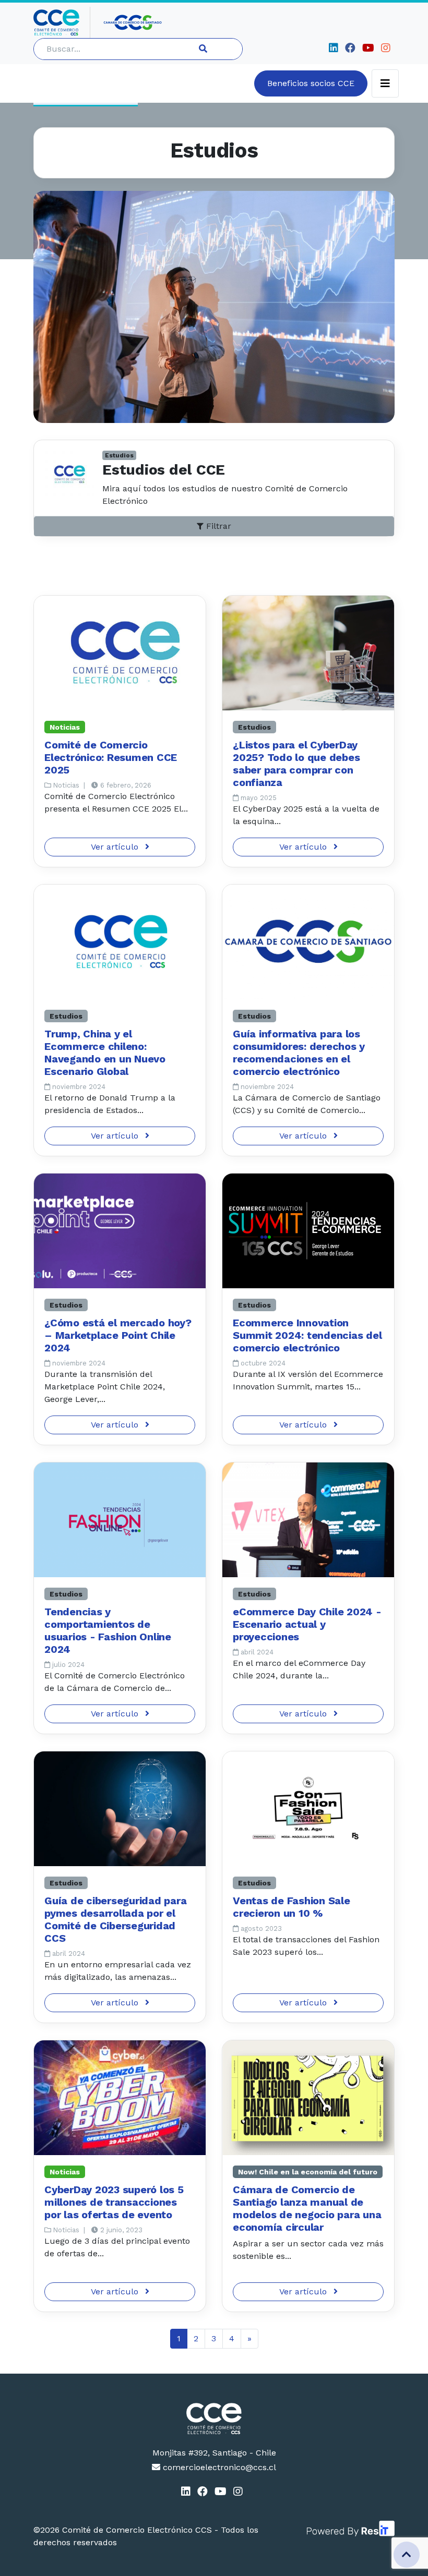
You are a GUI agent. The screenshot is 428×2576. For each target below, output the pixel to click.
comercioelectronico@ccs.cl (218, 2467)
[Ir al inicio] (62, 22)
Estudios (119, 455)
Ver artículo (116, 847)
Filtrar (217, 526)
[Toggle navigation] (385, 83)
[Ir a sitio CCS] (133, 22)
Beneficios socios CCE (311, 83)
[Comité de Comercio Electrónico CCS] (214, 2418)
